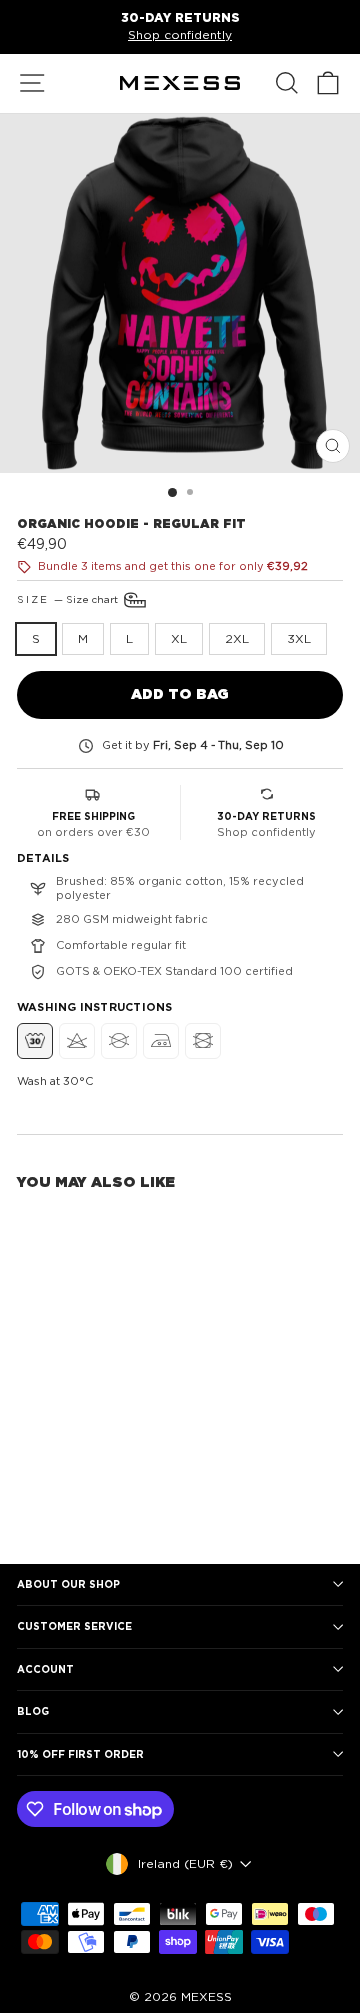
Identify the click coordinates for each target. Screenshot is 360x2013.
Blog (33, 1711)
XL (179, 638)
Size (69, 598)
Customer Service (74, 1626)
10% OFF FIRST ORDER (80, 1754)
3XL (299, 638)
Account (45, 1669)
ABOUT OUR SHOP (68, 1584)
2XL (237, 638)
